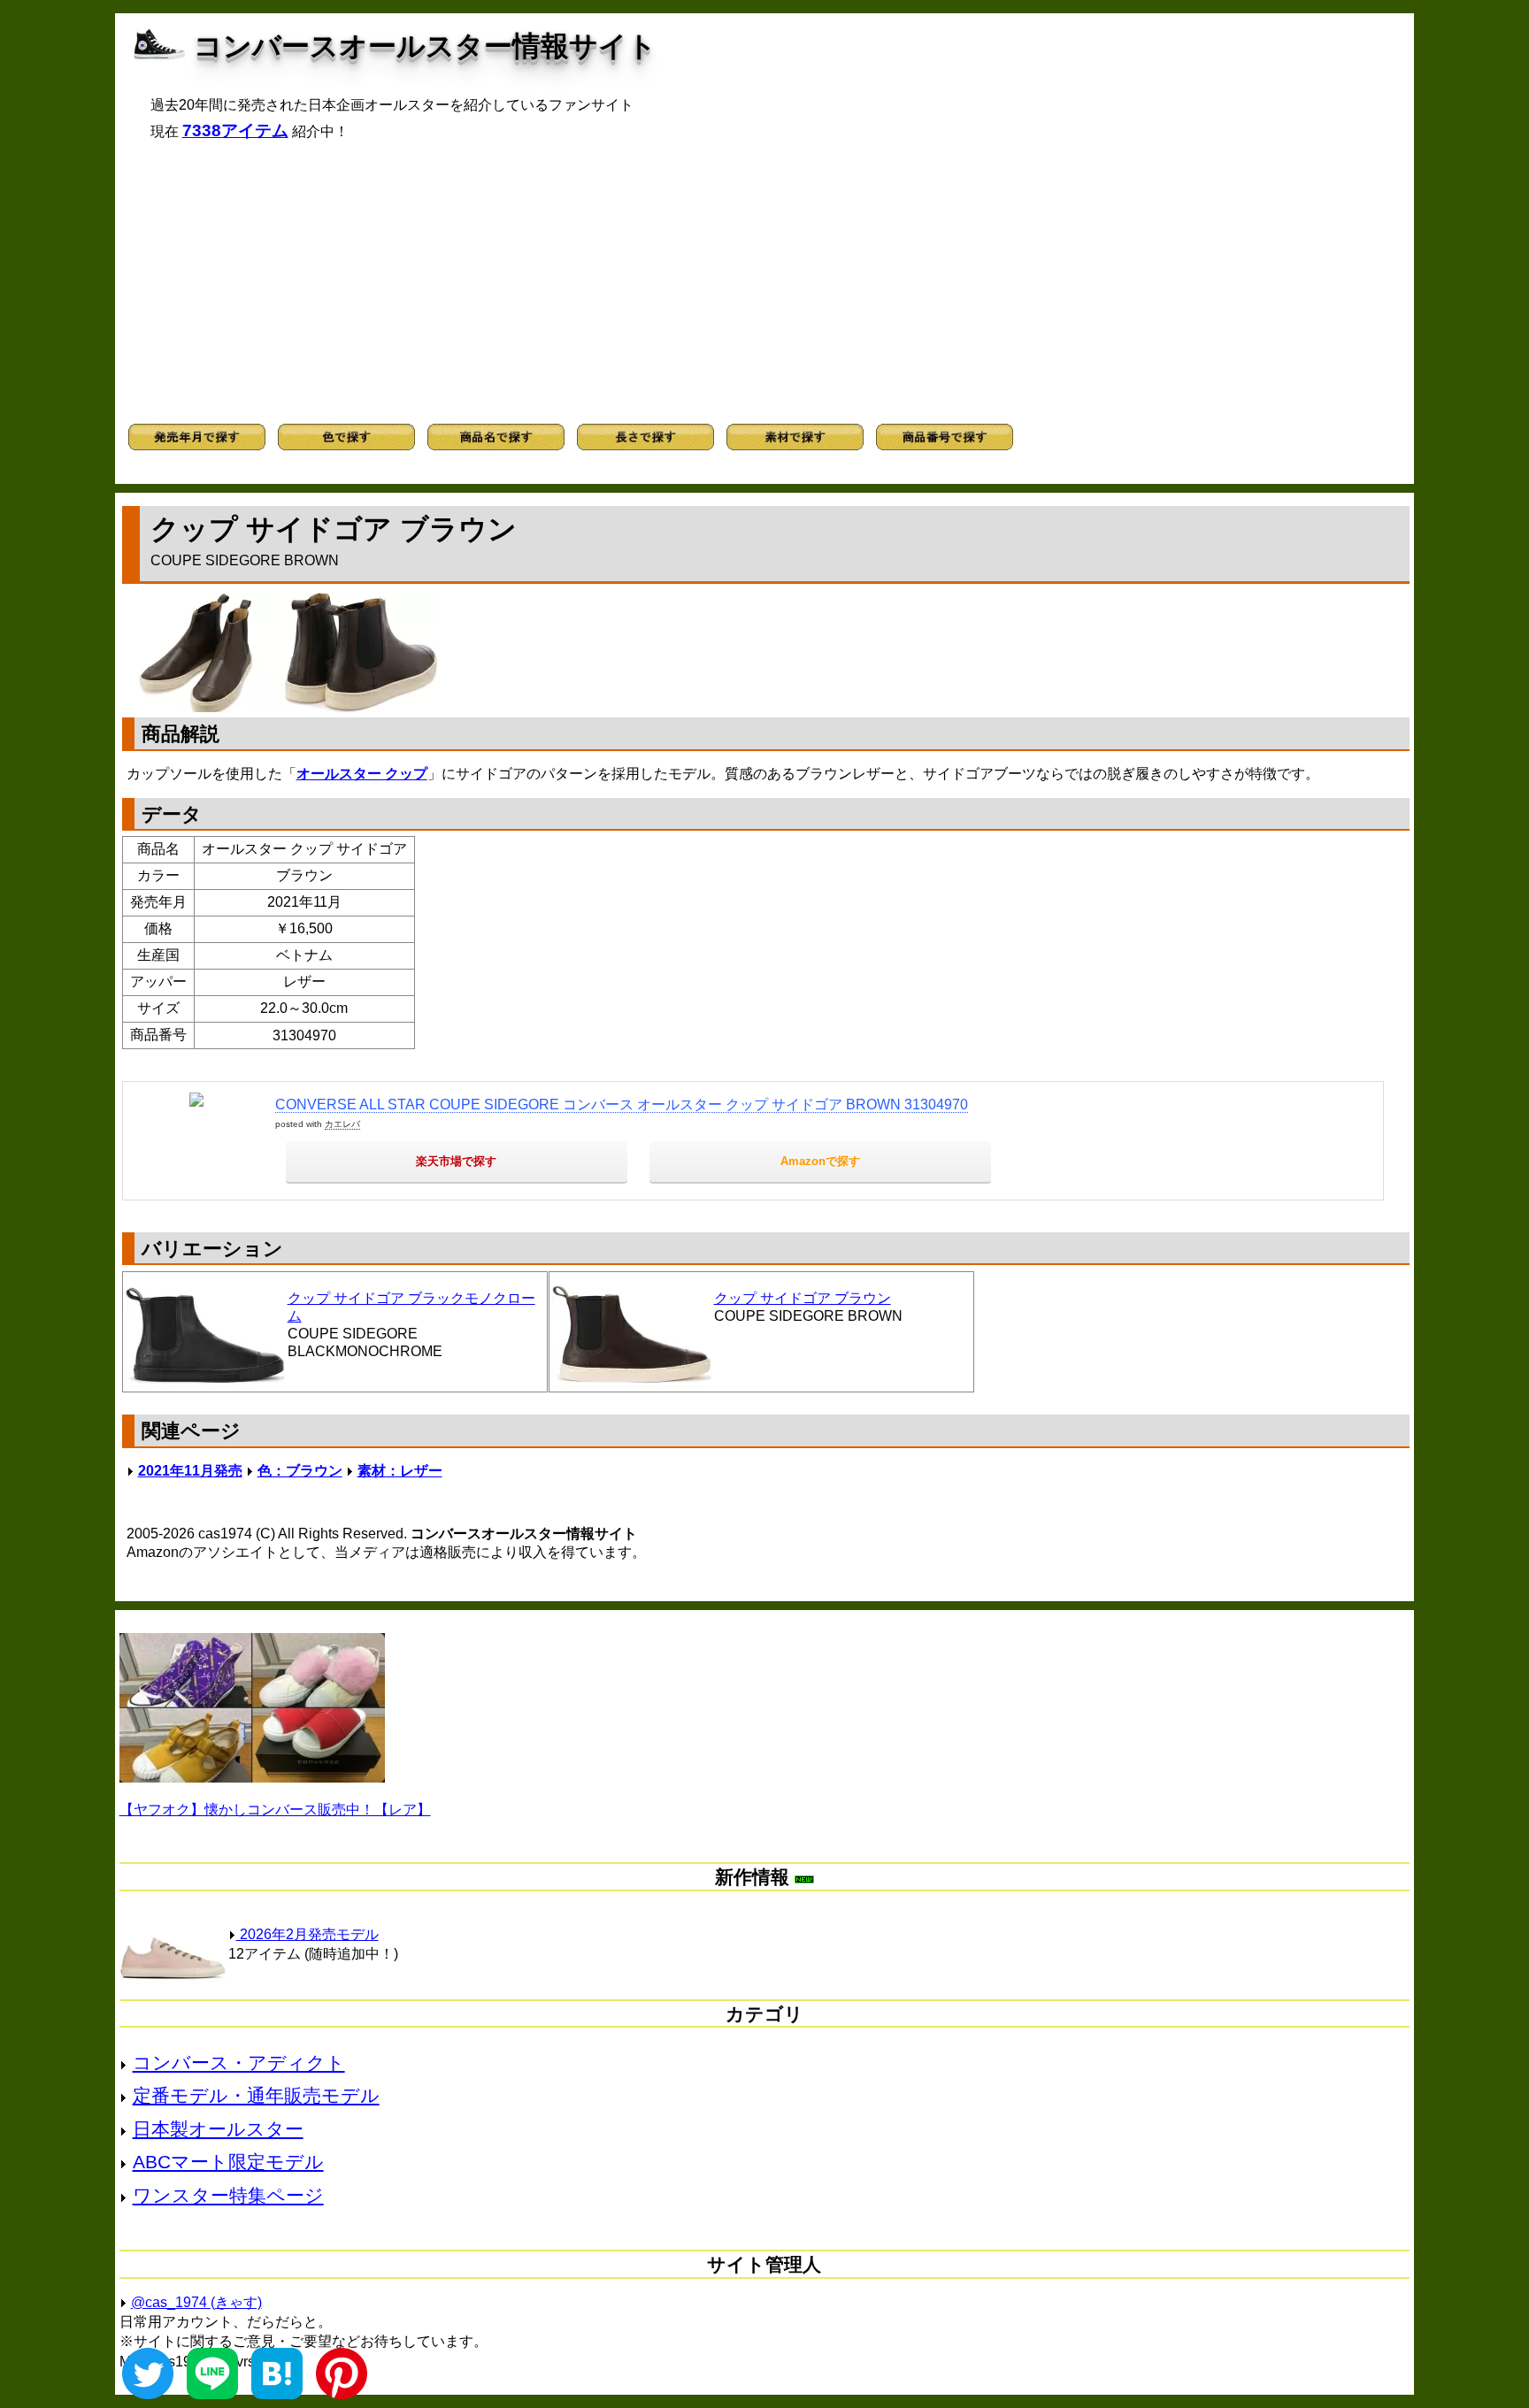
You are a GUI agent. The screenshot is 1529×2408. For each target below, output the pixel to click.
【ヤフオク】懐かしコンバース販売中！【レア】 (275, 1810)
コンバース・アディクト (239, 2063)
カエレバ (342, 1124)
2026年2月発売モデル (307, 1934)
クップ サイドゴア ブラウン (803, 1298)
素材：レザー (400, 1471)
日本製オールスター (218, 2129)
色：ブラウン (300, 1471)
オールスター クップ (362, 774)
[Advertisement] (764, 282)
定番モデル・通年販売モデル (256, 2095)
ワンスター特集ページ (228, 2195)
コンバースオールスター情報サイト (425, 46)
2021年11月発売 (190, 1471)
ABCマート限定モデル (228, 2162)
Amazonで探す (820, 1161)
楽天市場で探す (456, 1161)
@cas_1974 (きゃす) (196, 2302)
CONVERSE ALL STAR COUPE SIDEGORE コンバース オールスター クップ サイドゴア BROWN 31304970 (622, 1104)
